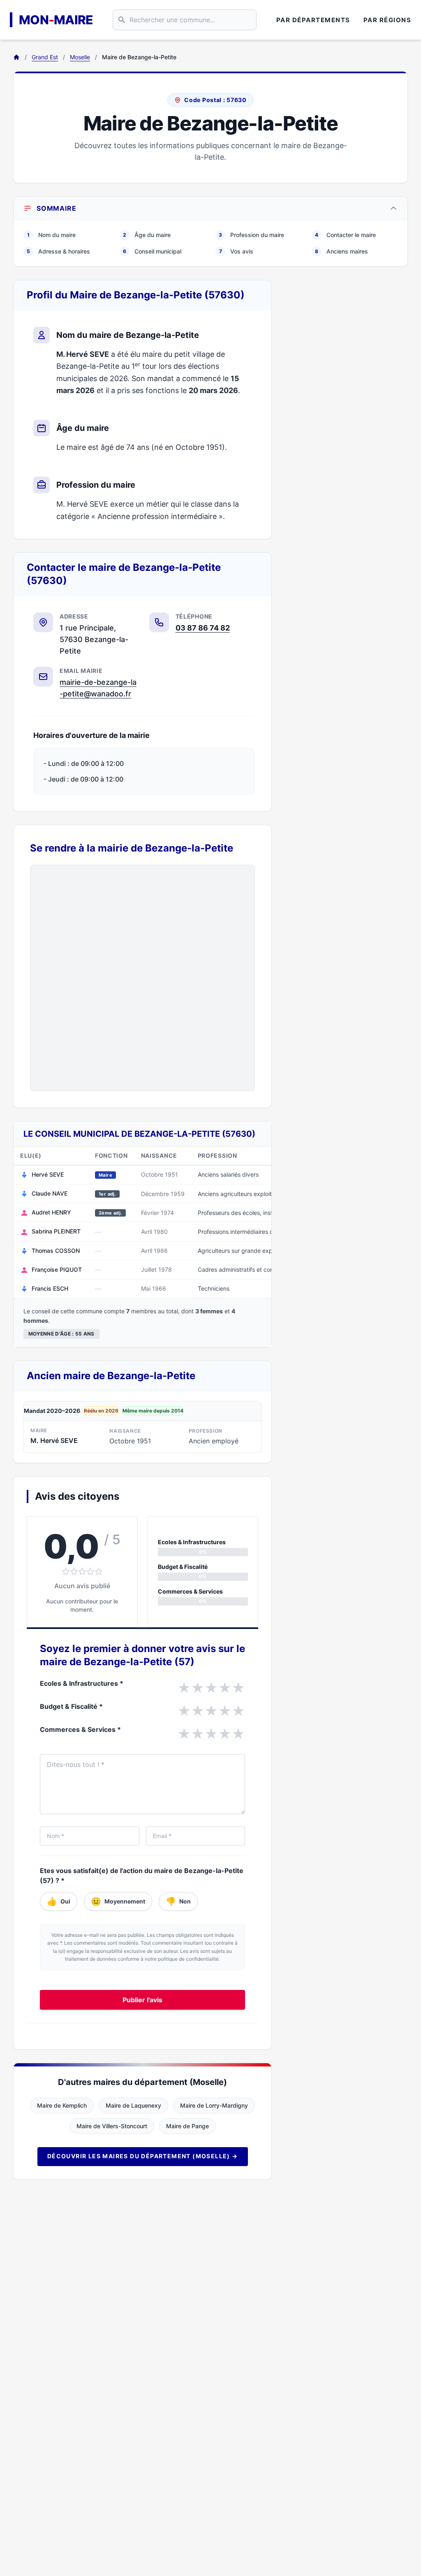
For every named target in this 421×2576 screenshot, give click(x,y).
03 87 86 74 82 (203, 628)
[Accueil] (16, 57)
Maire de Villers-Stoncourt (112, 2126)
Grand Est (45, 57)
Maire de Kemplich (62, 2105)
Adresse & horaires (58, 251)
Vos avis (236, 251)
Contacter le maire (345, 235)
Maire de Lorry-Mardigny (214, 2105)
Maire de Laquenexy (133, 2105)
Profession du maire (251, 235)
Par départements (313, 20)
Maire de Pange (187, 2126)
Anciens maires (341, 251)
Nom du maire (51, 235)
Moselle (80, 57)
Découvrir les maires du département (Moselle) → (143, 2156)
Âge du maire (147, 235)
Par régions (387, 20)
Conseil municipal (152, 251)
